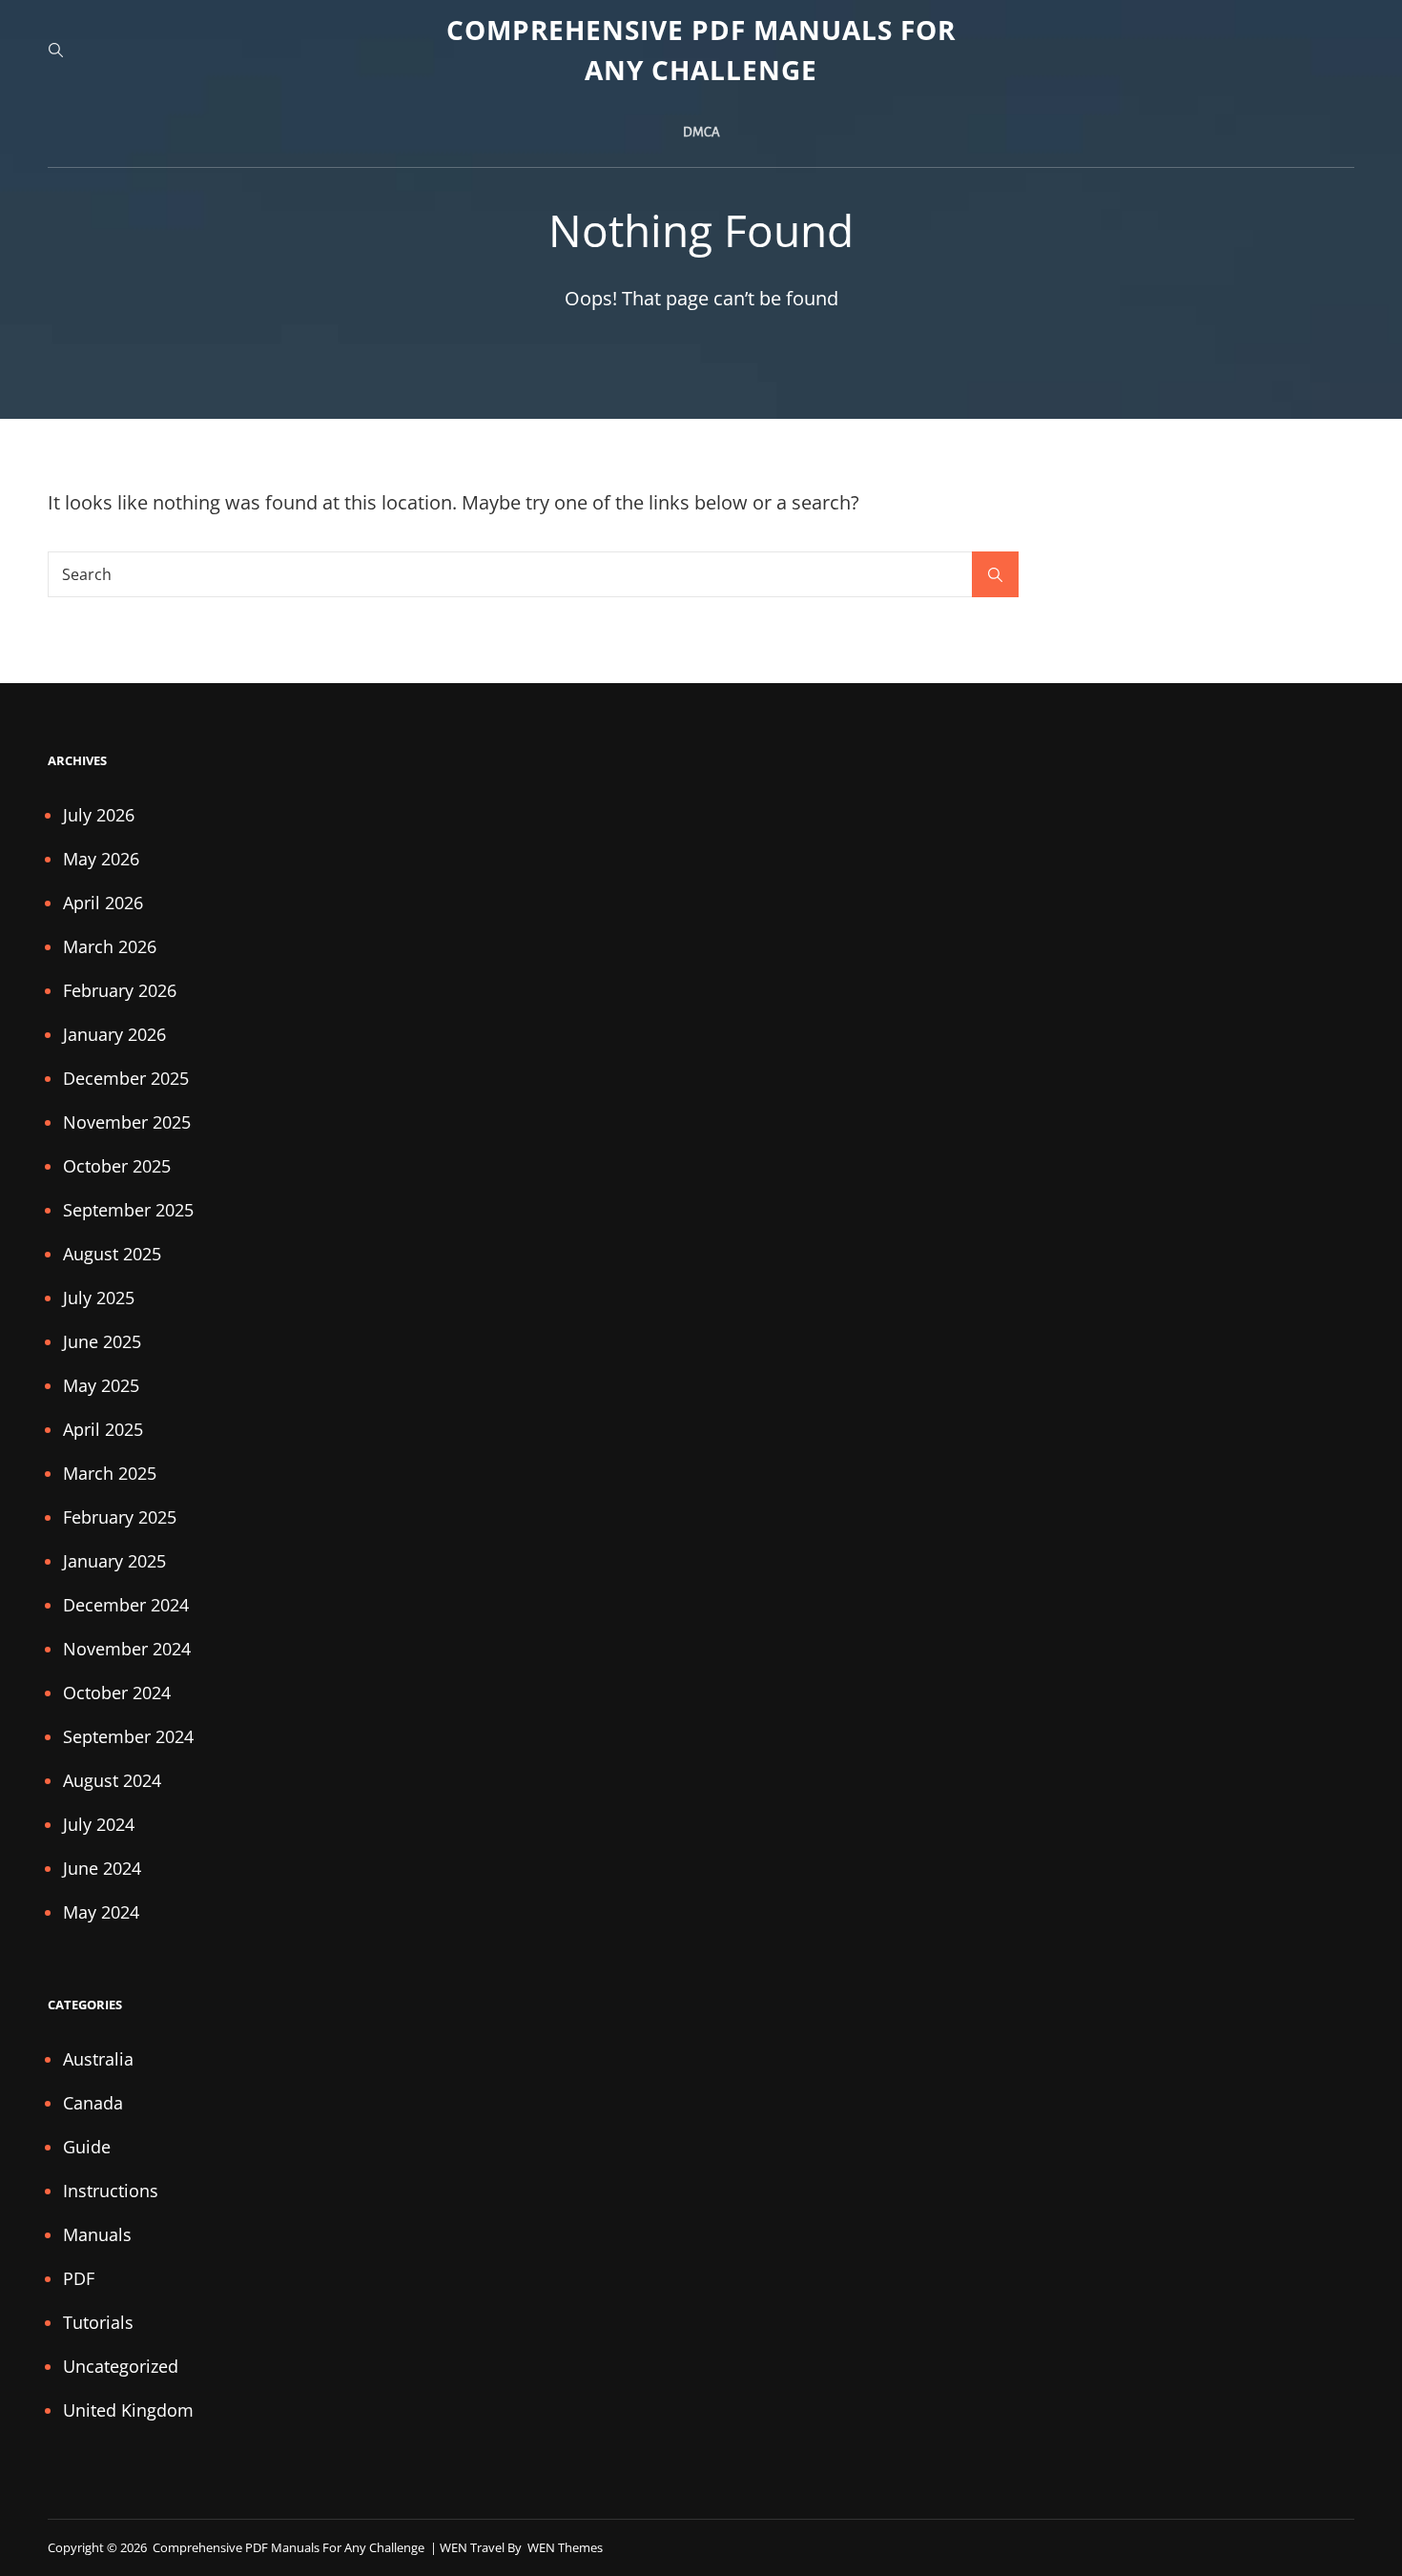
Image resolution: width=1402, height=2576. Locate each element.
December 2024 (126, 1605)
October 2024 (117, 1693)
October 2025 (117, 1166)
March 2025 (110, 1473)
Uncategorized (121, 2366)
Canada (93, 2103)
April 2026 (103, 903)
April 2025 (103, 1429)
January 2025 (114, 1561)
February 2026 (120, 990)
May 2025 (101, 1385)
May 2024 (101, 1912)
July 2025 (99, 1298)
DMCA (701, 132)
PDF (79, 2278)
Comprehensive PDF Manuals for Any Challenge (290, 2547)
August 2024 (112, 1780)
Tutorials (98, 2322)
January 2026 (114, 1034)
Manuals (97, 2234)
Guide (87, 2147)
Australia (98, 2059)
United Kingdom (128, 2410)
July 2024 (99, 1824)
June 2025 (102, 1341)
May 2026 (101, 859)
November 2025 (127, 1122)
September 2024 (128, 1736)
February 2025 (120, 1517)
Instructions (111, 2191)
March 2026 (110, 946)
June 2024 (102, 1868)
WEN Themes (565, 2547)
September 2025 (128, 1210)
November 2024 (127, 1649)
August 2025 (112, 1254)
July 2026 (99, 815)
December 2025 (126, 1078)
